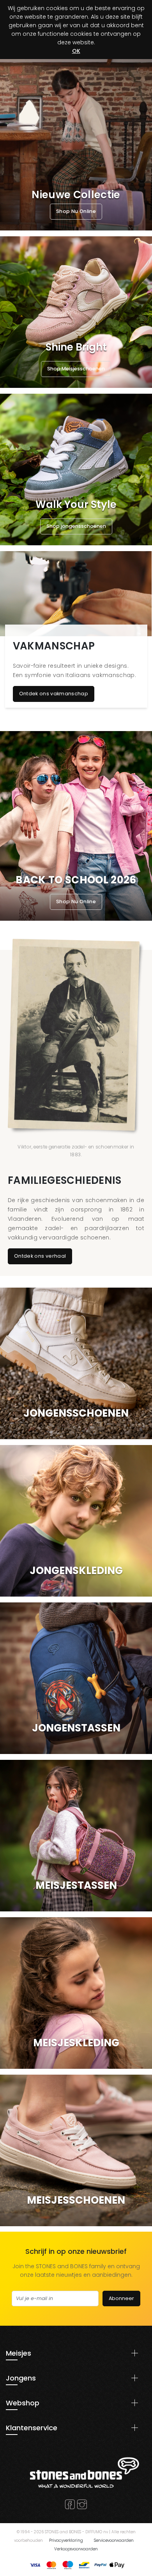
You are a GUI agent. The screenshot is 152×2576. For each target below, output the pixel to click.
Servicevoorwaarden (114, 2540)
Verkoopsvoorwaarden (76, 2549)
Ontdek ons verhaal (40, 1256)
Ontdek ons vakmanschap (54, 694)
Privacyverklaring (66, 2540)
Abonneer (121, 2298)
